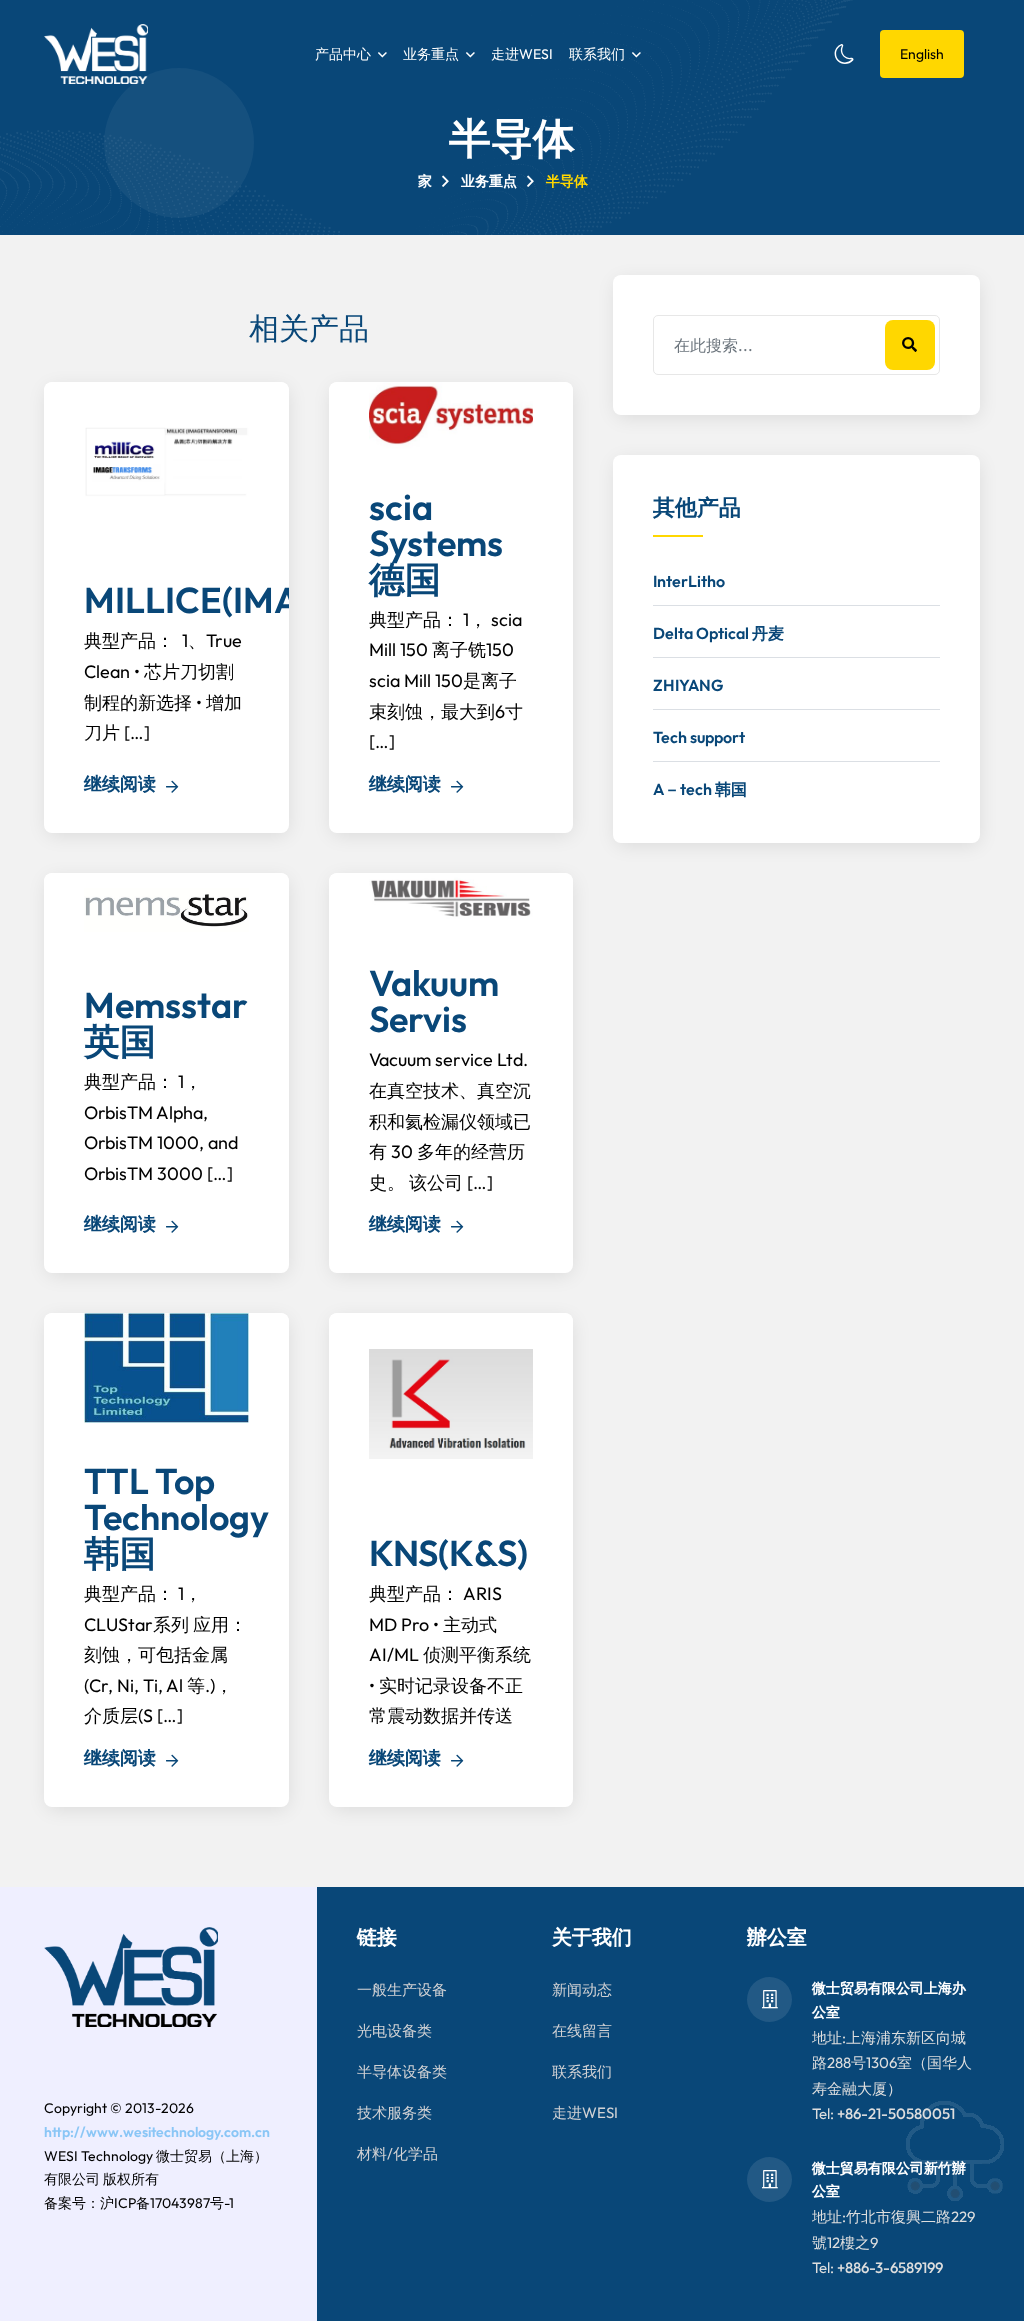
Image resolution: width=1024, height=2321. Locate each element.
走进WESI (522, 54)
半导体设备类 (402, 2071)
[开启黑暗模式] (844, 54)
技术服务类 (394, 2112)
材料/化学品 (397, 2153)
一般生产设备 (402, 1989)
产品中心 (343, 54)
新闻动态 (582, 1989)
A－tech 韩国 (700, 789)
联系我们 (597, 54)
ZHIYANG (688, 685)
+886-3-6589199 (890, 2267)
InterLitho (689, 581)
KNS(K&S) (448, 1552)
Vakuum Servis (434, 1000)
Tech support (699, 737)
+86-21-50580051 (896, 2113)
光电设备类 (394, 2030)
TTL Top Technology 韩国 (176, 1516)
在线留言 (582, 2030)
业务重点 (431, 54)
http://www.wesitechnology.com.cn (157, 2132)
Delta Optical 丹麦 (718, 633)
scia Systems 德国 (436, 542)
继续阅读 (122, 783)
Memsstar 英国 (166, 1022)
